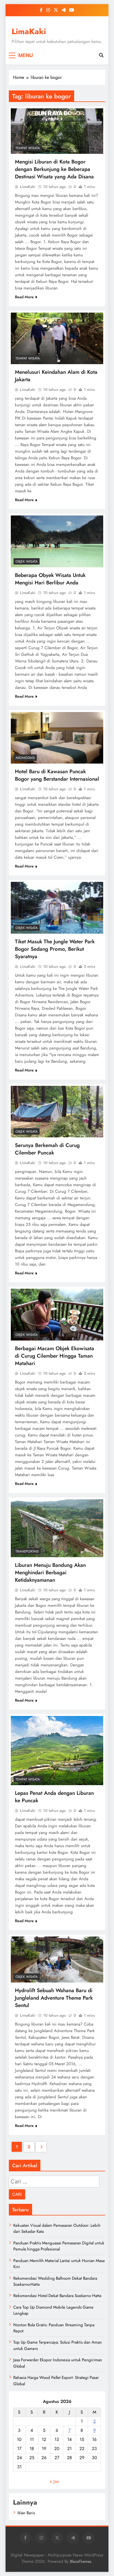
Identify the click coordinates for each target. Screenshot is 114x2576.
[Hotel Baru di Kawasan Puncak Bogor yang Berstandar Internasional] (57, 738)
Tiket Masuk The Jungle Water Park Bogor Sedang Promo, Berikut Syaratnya (55, 949)
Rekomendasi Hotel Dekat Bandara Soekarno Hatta (57, 2296)
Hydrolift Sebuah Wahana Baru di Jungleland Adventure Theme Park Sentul (54, 1998)
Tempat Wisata (28, 148)
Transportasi (27, 1551)
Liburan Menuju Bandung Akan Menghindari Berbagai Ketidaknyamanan (50, 1572)
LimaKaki (29, 31)
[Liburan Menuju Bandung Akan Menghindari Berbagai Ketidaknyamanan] (57, 1528)
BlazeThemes (81, 2561)
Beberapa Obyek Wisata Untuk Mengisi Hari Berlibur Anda (50, 579)
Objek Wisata (27, 562)
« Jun (54, 2481)
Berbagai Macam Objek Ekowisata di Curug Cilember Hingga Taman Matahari (55, 1356)
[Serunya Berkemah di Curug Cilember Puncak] (57, 1112)
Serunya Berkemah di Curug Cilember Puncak (47, 1149)
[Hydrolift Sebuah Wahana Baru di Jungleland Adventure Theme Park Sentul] (57, 1959)
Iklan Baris (26, 2513)
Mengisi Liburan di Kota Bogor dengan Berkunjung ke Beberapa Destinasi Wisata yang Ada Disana (54, 169)
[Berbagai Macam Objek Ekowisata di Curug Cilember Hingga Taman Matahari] (57, 1315)
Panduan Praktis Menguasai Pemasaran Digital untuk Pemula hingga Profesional (59, 2246)
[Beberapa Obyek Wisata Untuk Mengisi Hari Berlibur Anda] (57, 541)
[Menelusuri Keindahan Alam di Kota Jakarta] (57, 339)
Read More (24, 297)
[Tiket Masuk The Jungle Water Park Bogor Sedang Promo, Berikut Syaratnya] (57, 908)
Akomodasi (25, 758)
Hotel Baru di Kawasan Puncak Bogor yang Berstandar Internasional (57, 775)
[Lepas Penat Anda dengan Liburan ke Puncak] (57, 1751)
